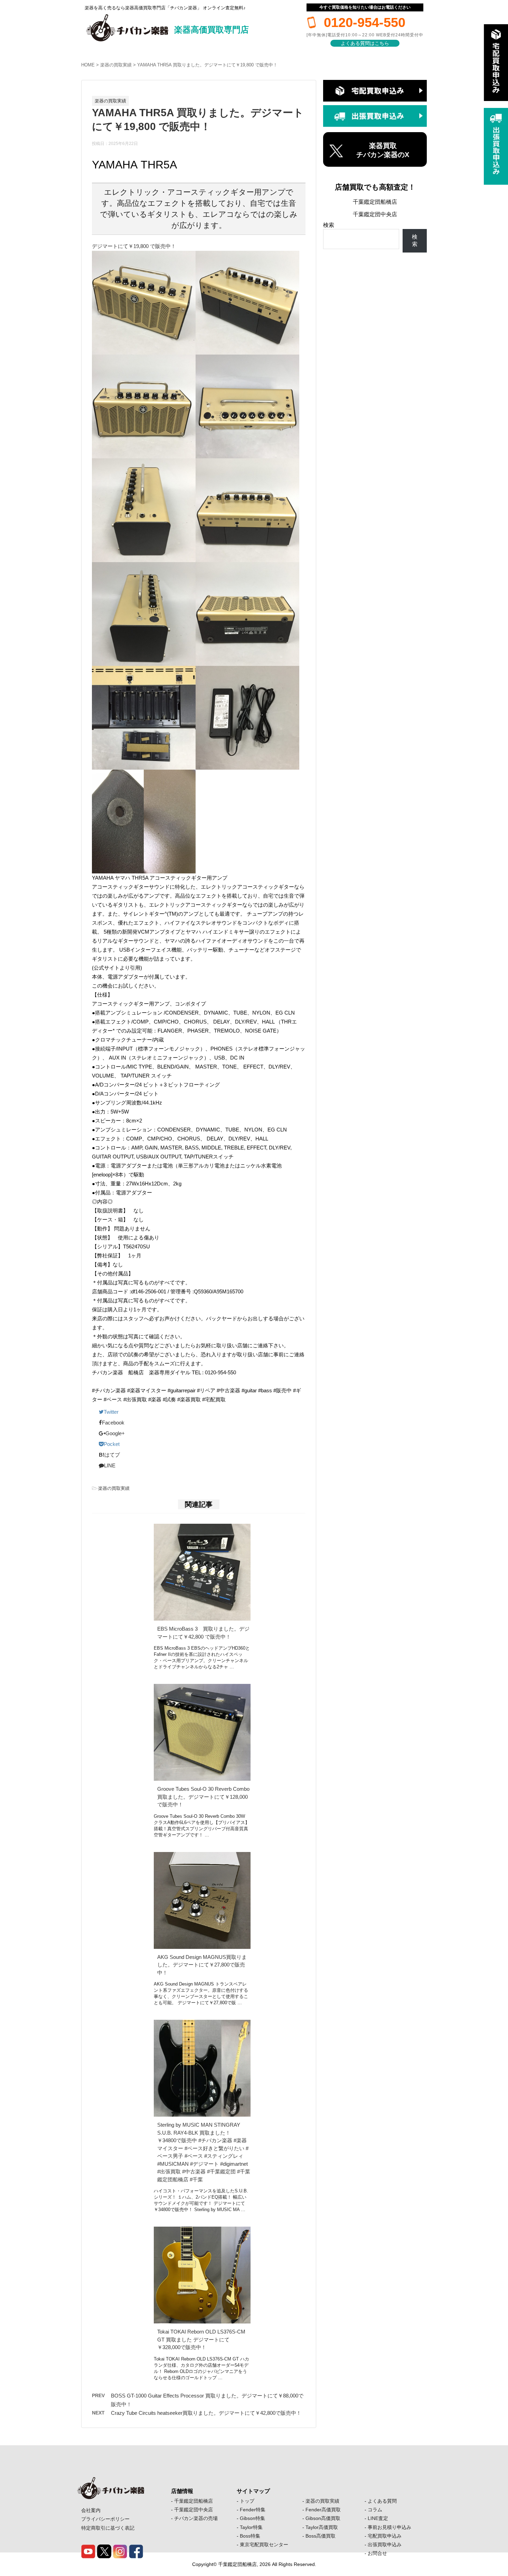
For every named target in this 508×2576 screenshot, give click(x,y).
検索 (329, 225)
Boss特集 (250, 2536)
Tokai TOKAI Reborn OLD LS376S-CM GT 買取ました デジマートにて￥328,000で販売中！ (201, 2339)
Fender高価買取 (323, 2510)
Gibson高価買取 (323, 2518)
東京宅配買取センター (264, 2545)
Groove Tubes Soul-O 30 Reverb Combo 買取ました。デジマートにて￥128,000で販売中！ (203, 1797)
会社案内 (91, 2510)
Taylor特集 (251, 2527)
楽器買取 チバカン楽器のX (383, 150)
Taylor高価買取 (322, 2527)
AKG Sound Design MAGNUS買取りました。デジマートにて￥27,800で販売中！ (202, 1965)
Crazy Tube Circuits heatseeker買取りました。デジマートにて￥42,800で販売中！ (206, 2413)
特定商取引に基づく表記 (108, 2528)
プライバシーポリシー (105, 2519)
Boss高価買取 (321, 2536)
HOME (88, 65)
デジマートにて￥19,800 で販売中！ (134, 246)
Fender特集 (253, 2510)
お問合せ (377, 2553)
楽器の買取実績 (116, 65)
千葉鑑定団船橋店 (375, 202)
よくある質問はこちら (365, 43)
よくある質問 (382, 2501)
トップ (247, 2501)
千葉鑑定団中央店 (375, 214)
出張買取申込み (385, 2545)
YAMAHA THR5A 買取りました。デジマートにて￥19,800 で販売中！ (207, 65)
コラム (375, 2510)
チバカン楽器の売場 (196, 2518)
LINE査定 (378, 2518)
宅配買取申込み (385, 2536)
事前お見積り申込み (389, 2527)
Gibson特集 (252, 2518)
